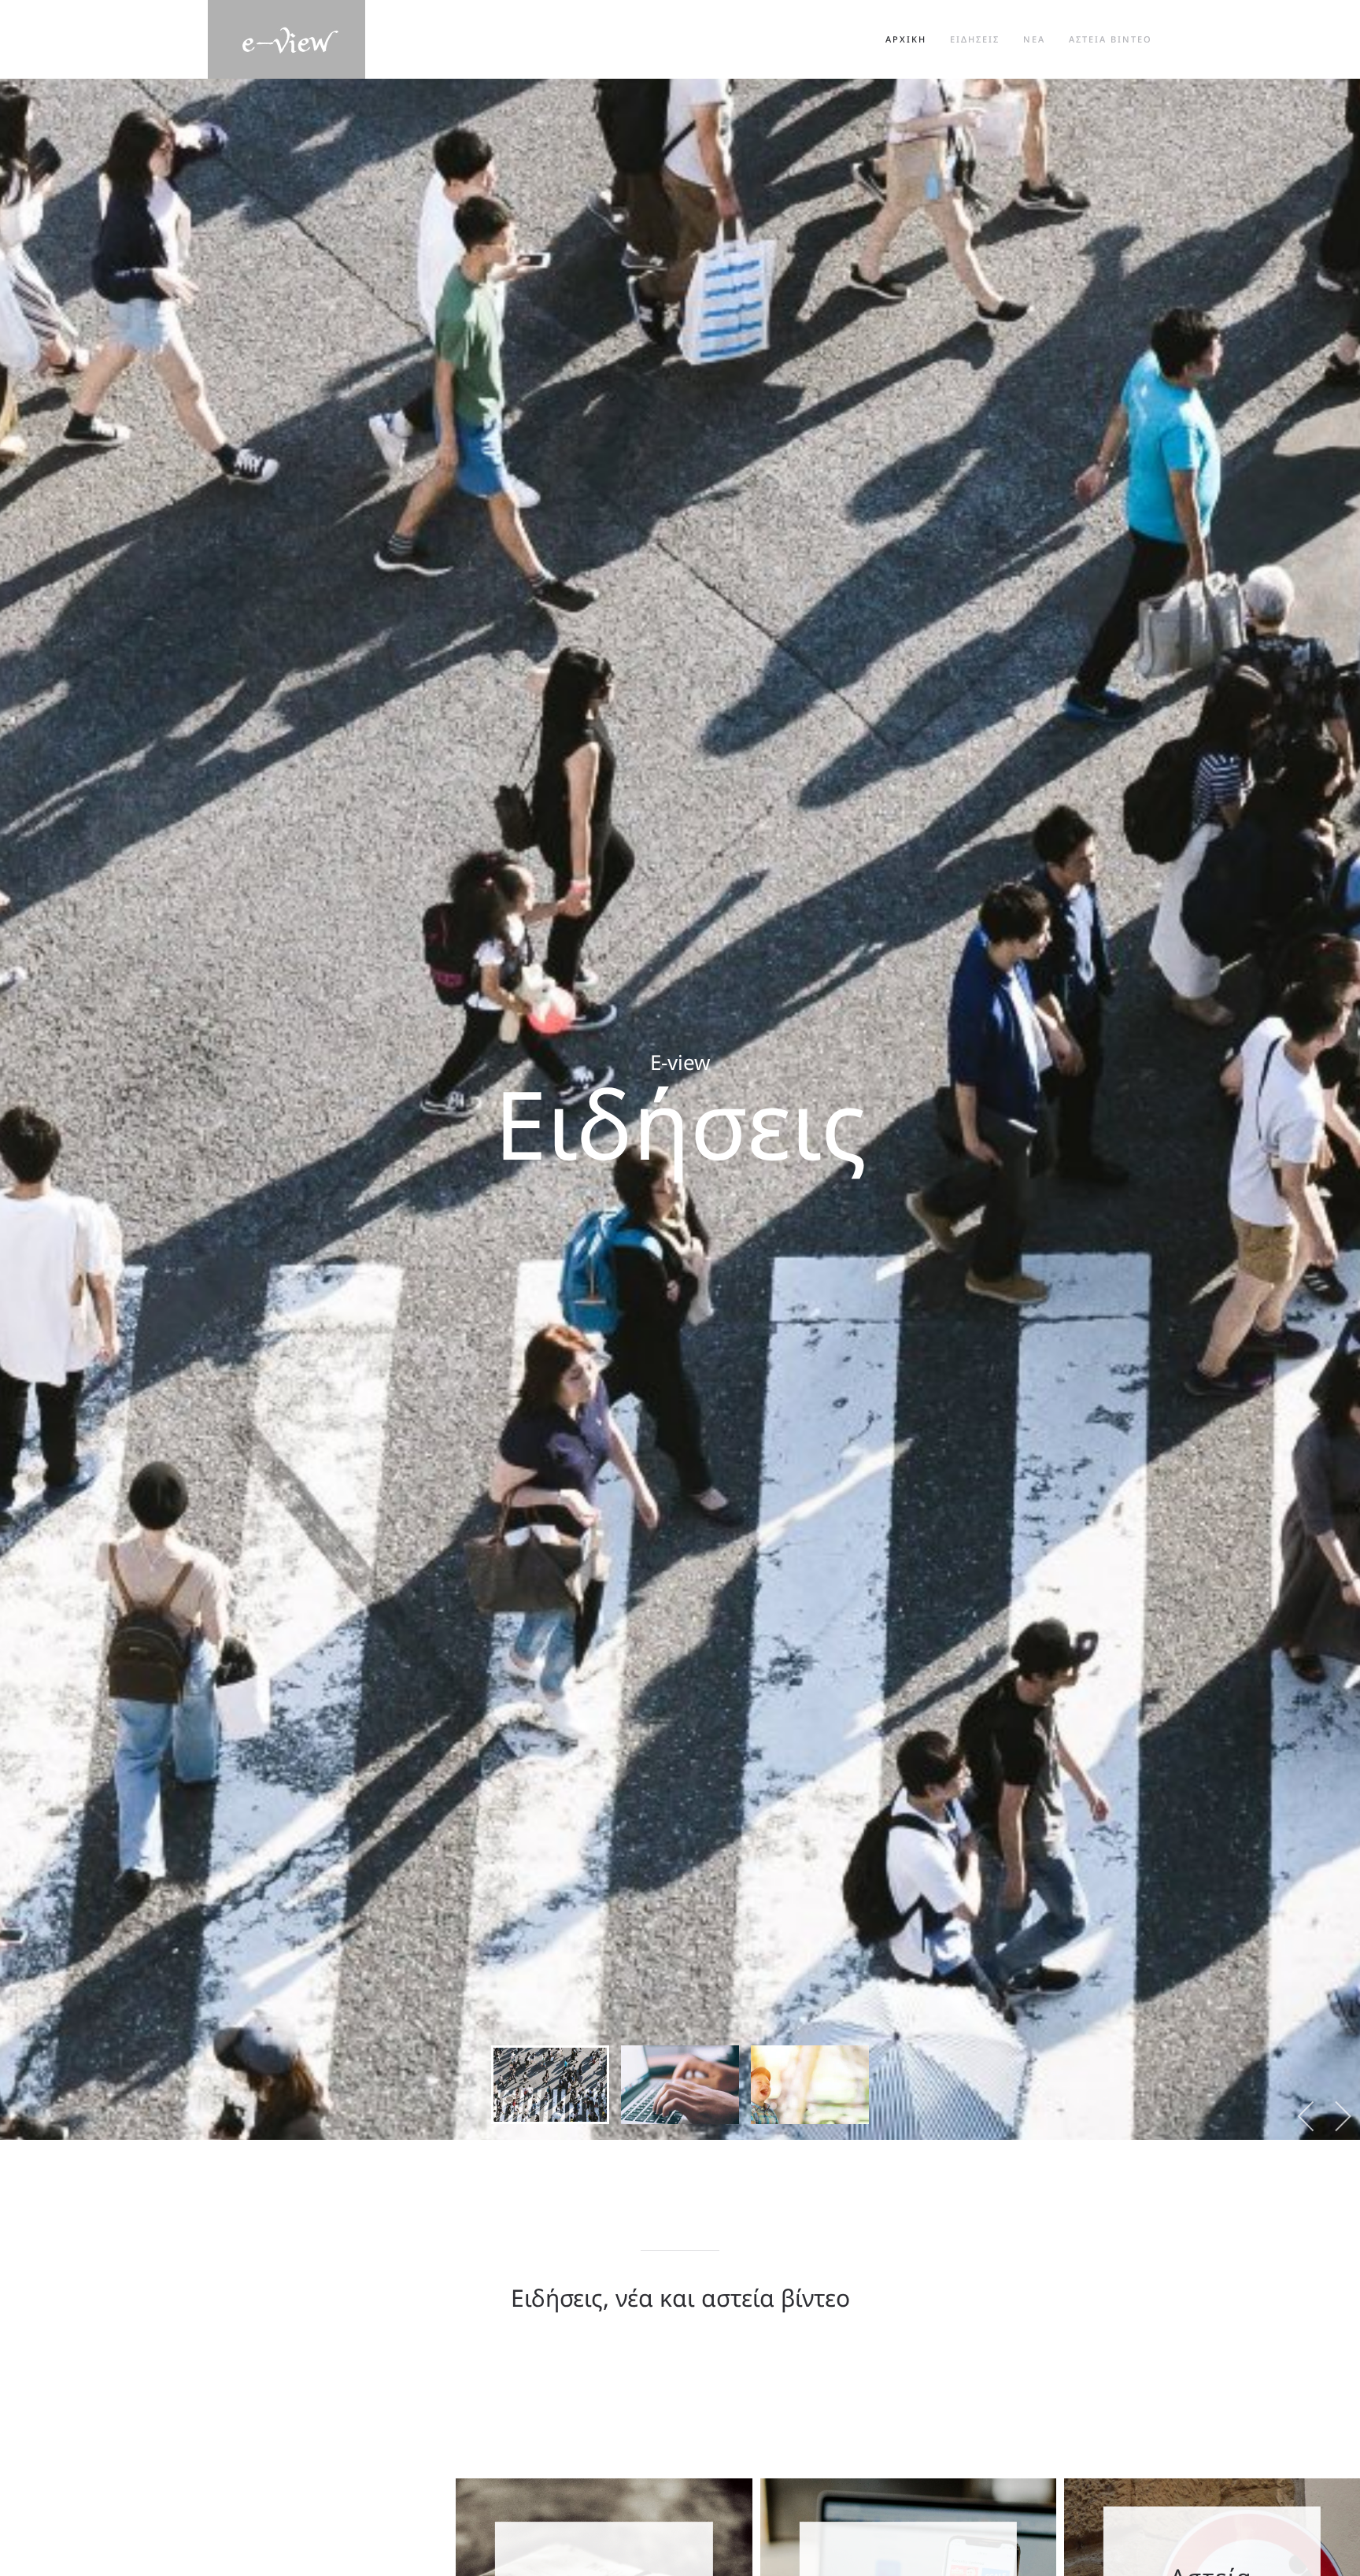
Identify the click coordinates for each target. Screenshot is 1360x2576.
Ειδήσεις (975, 39)
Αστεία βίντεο (1111, 39)
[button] (1307, 2116)
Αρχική (906, 39)
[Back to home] (286, 39)
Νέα (1034, 39)
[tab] (550, 2085)
